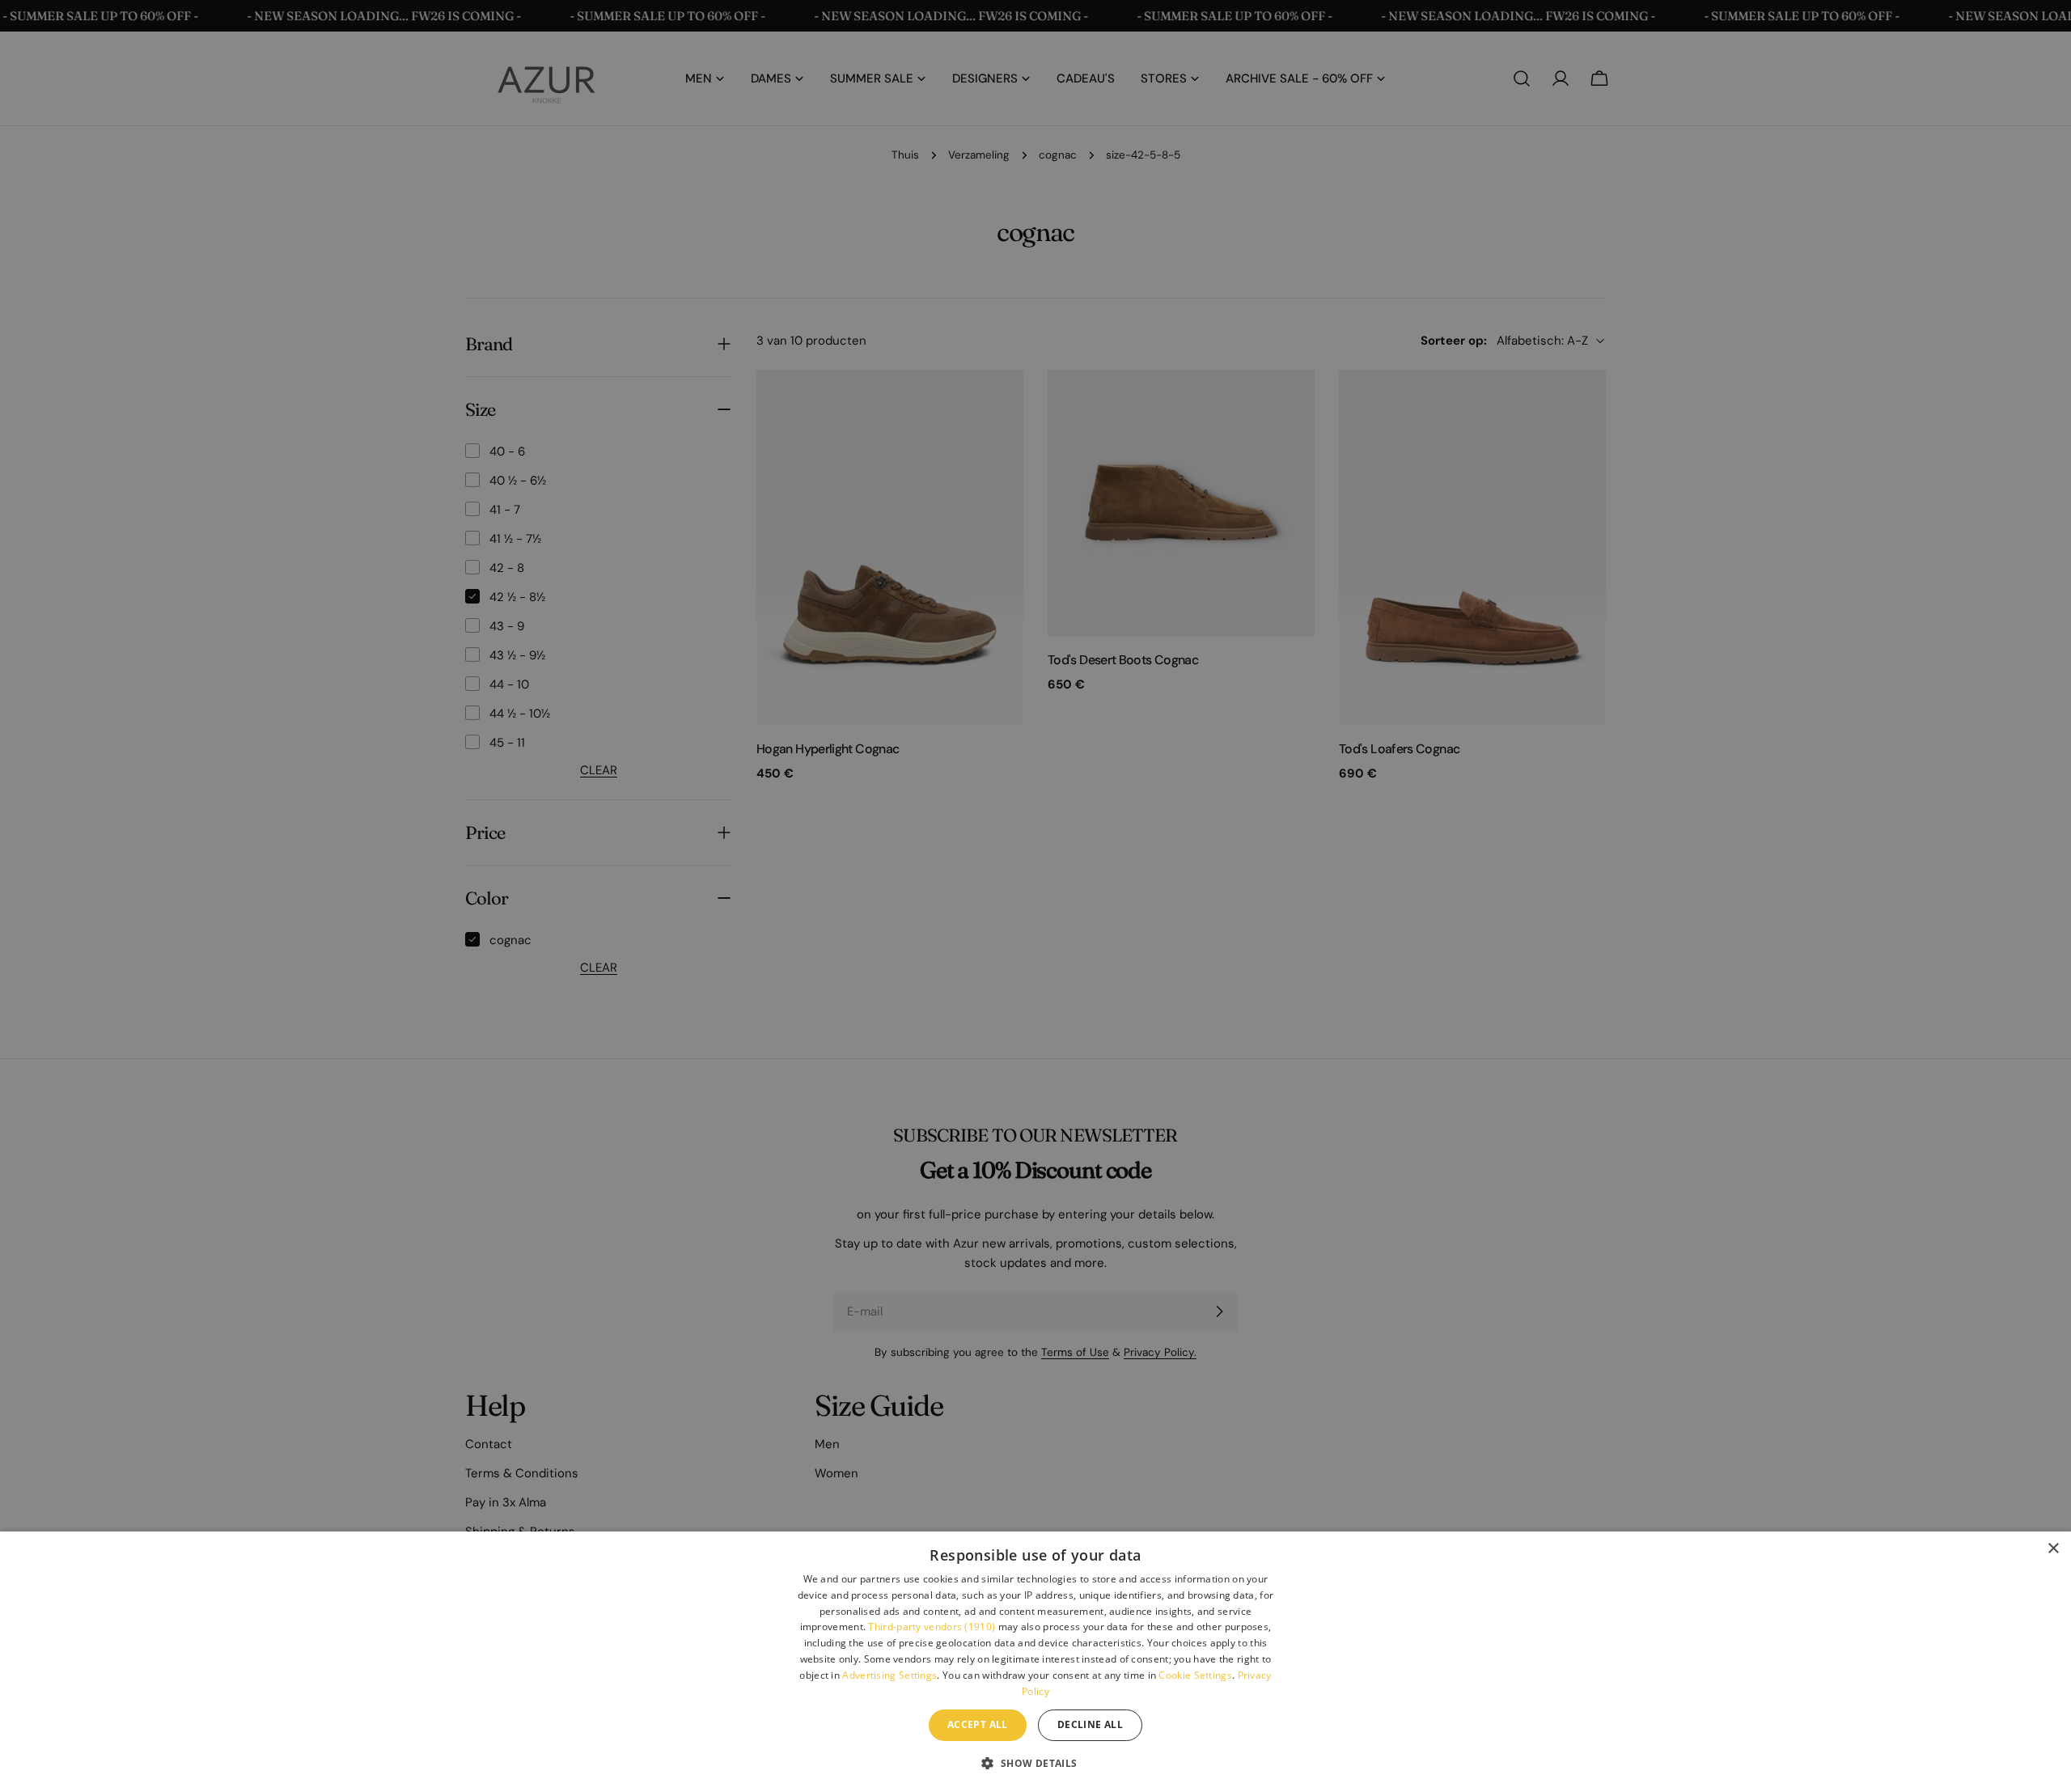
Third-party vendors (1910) (932, 1627)
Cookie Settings (1195, 1675)
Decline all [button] (1090, 1724)
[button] (1035, 1763)
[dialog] (1035, 1662)
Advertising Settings (889, 1675)
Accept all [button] (978, 1724)
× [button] (2053, 1549)
